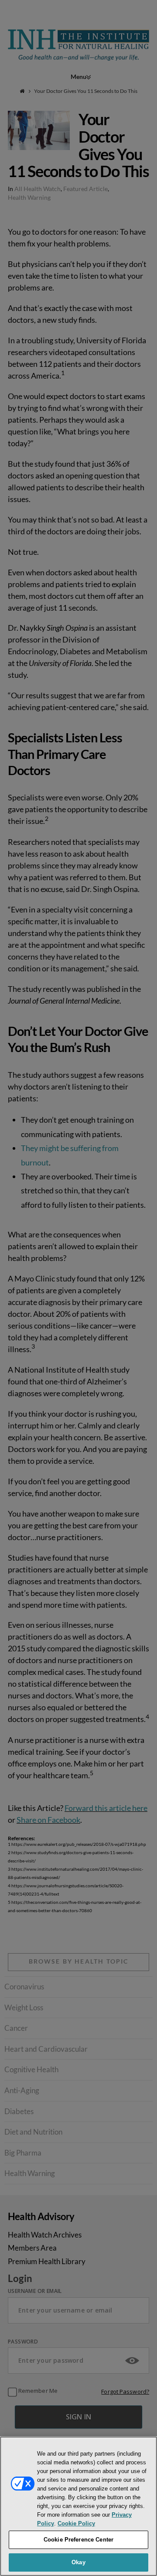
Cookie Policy (76, 2523)
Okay (78, 2562)
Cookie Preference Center (78, 2540)
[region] (78, 2506)
